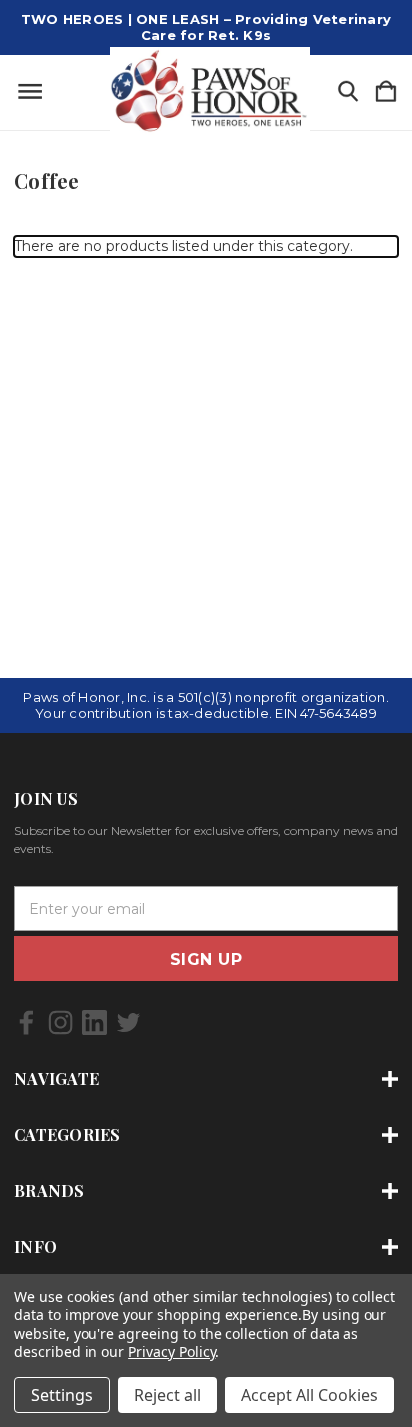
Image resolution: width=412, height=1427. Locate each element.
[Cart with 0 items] (386, 92)
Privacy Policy (171, 1351)
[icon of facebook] (26, 1022)
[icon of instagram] (60, 1022)
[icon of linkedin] (94, 1022)
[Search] (348, 92)
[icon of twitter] (128, 1022)
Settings (62, 1395)
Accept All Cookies (309, 1395)
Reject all (167, 1395)
